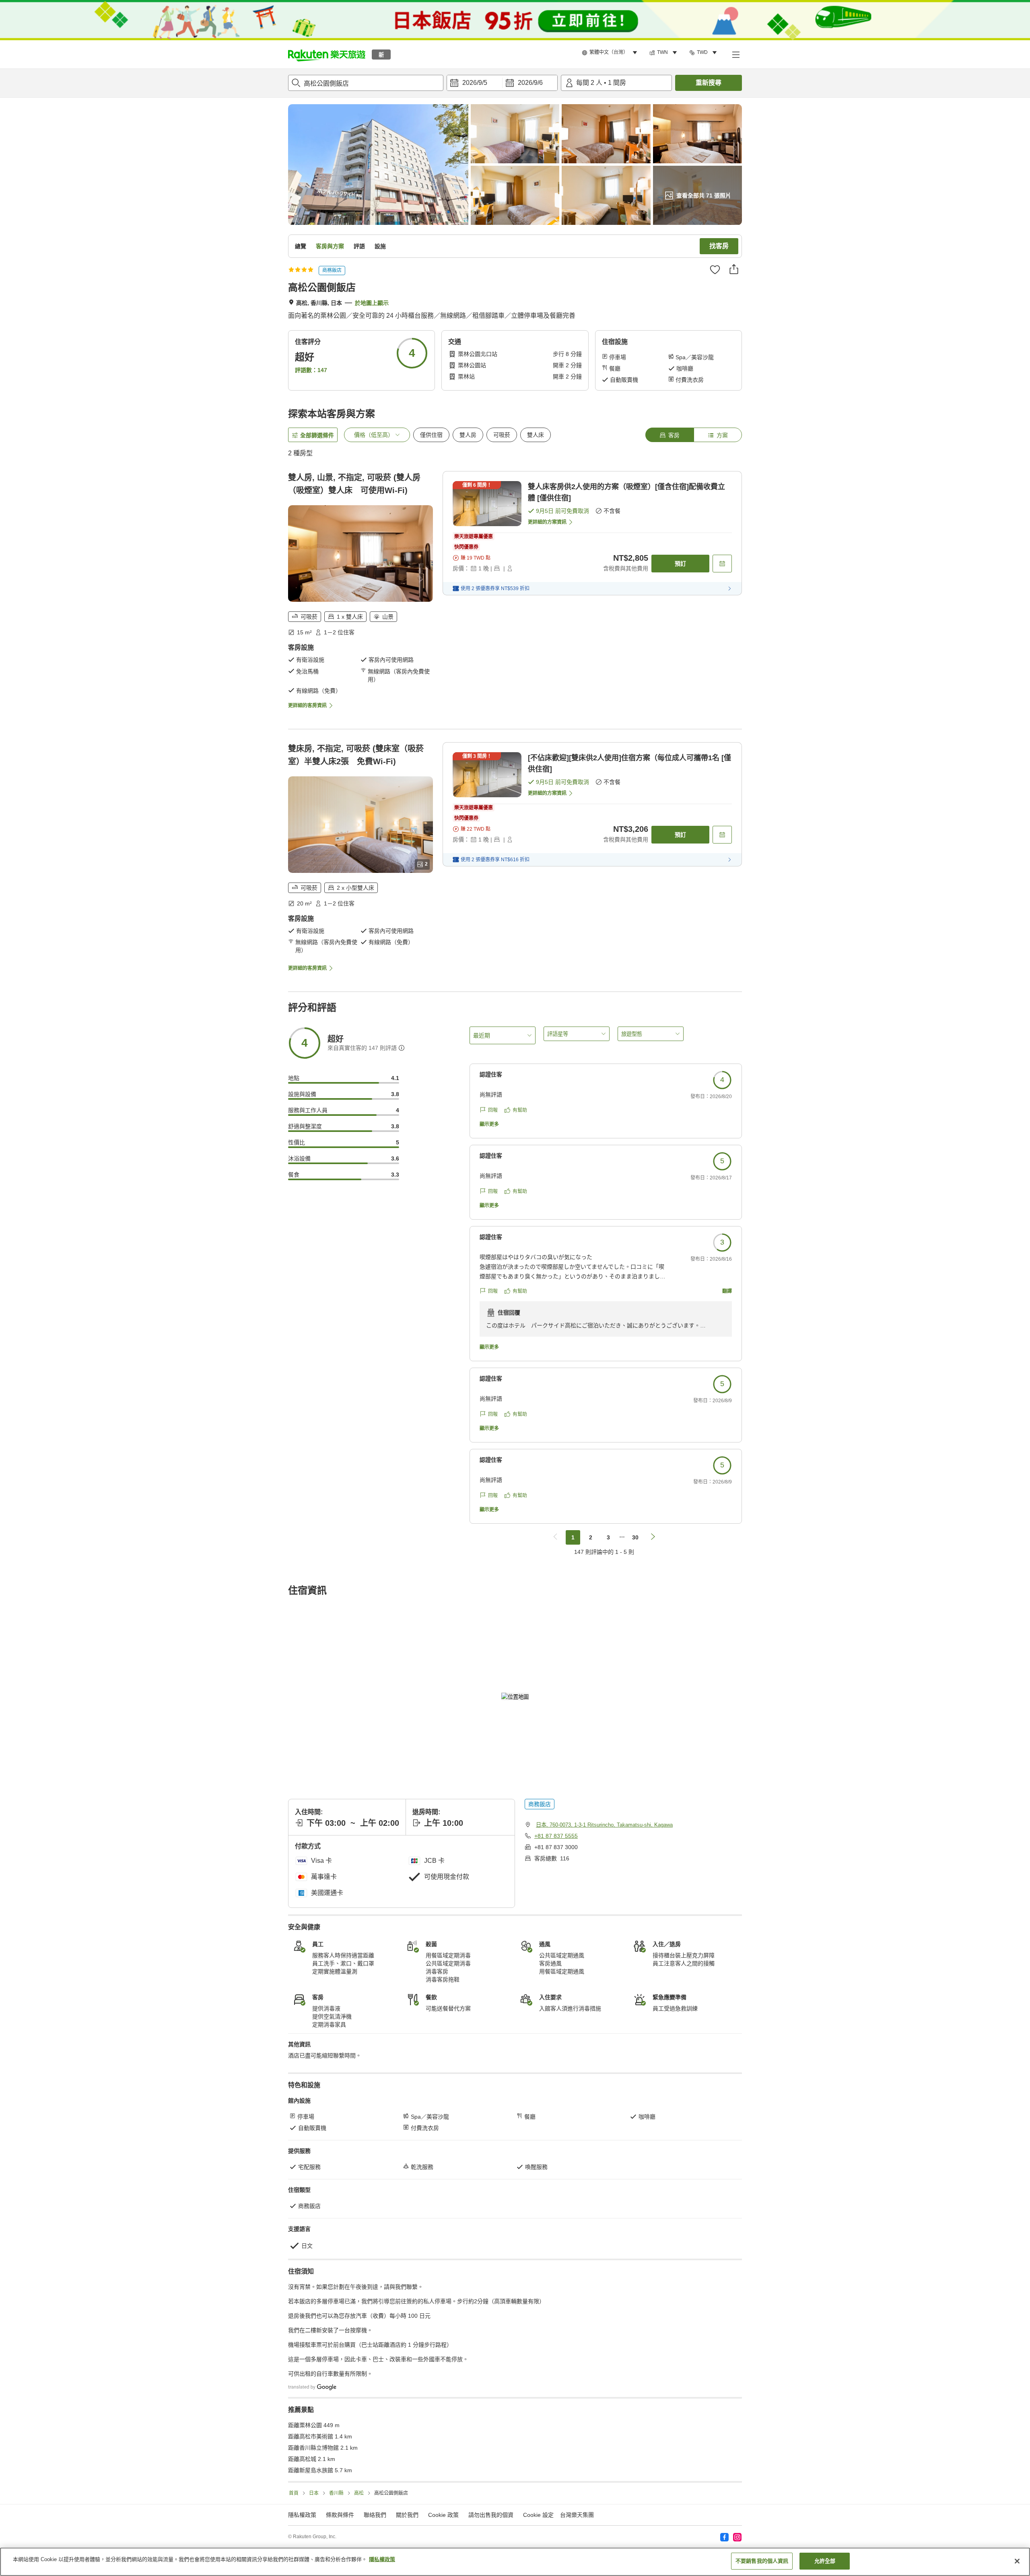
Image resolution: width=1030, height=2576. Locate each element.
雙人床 (536, 435)
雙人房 (468, 435)
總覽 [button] (301, 246)
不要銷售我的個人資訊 (762, 2561)
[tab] (669, 435)
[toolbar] (502, 83)
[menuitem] (611, 53)
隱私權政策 (382, 2559)
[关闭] (1017, 2561)
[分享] (734, 269)
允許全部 (825, 2561)
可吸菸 (502, 435)
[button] (327, 54)
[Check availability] (722, 564)
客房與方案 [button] (330, 246)
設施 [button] (380, 246)
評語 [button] (359, 246)
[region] (515, 2562)
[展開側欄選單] (735, 54)
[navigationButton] (555, 1537)
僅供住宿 (431, 435)
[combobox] (366, 83)
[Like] (715, 270)
